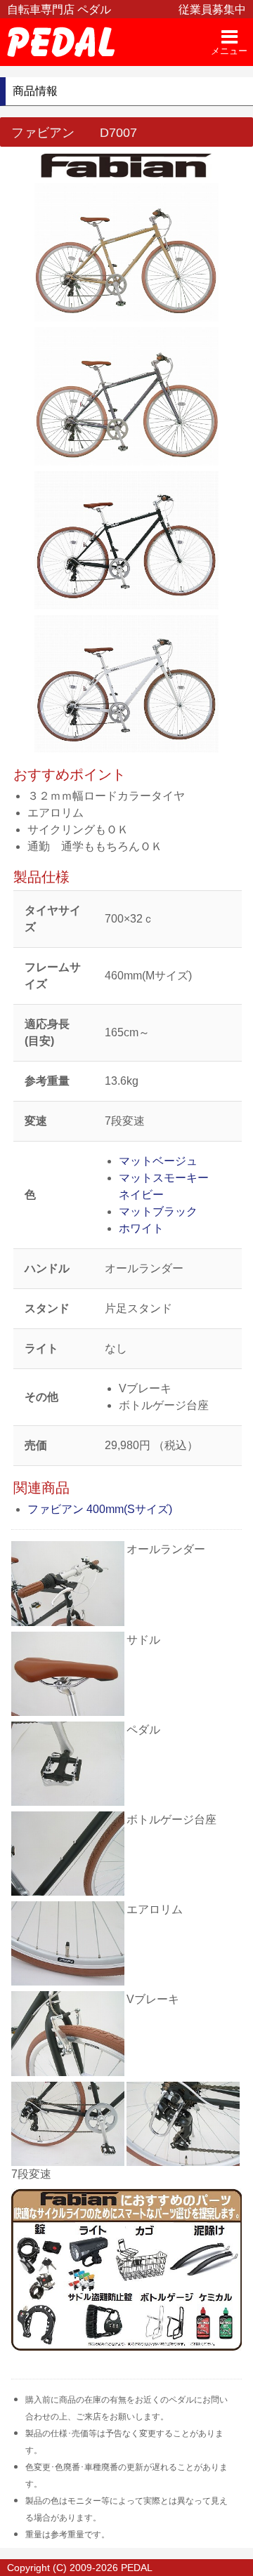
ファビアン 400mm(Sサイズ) (100, 1509)
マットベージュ (158, 1161)
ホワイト (141, 1228)
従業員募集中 (212, 9)
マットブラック (158, 1211)
